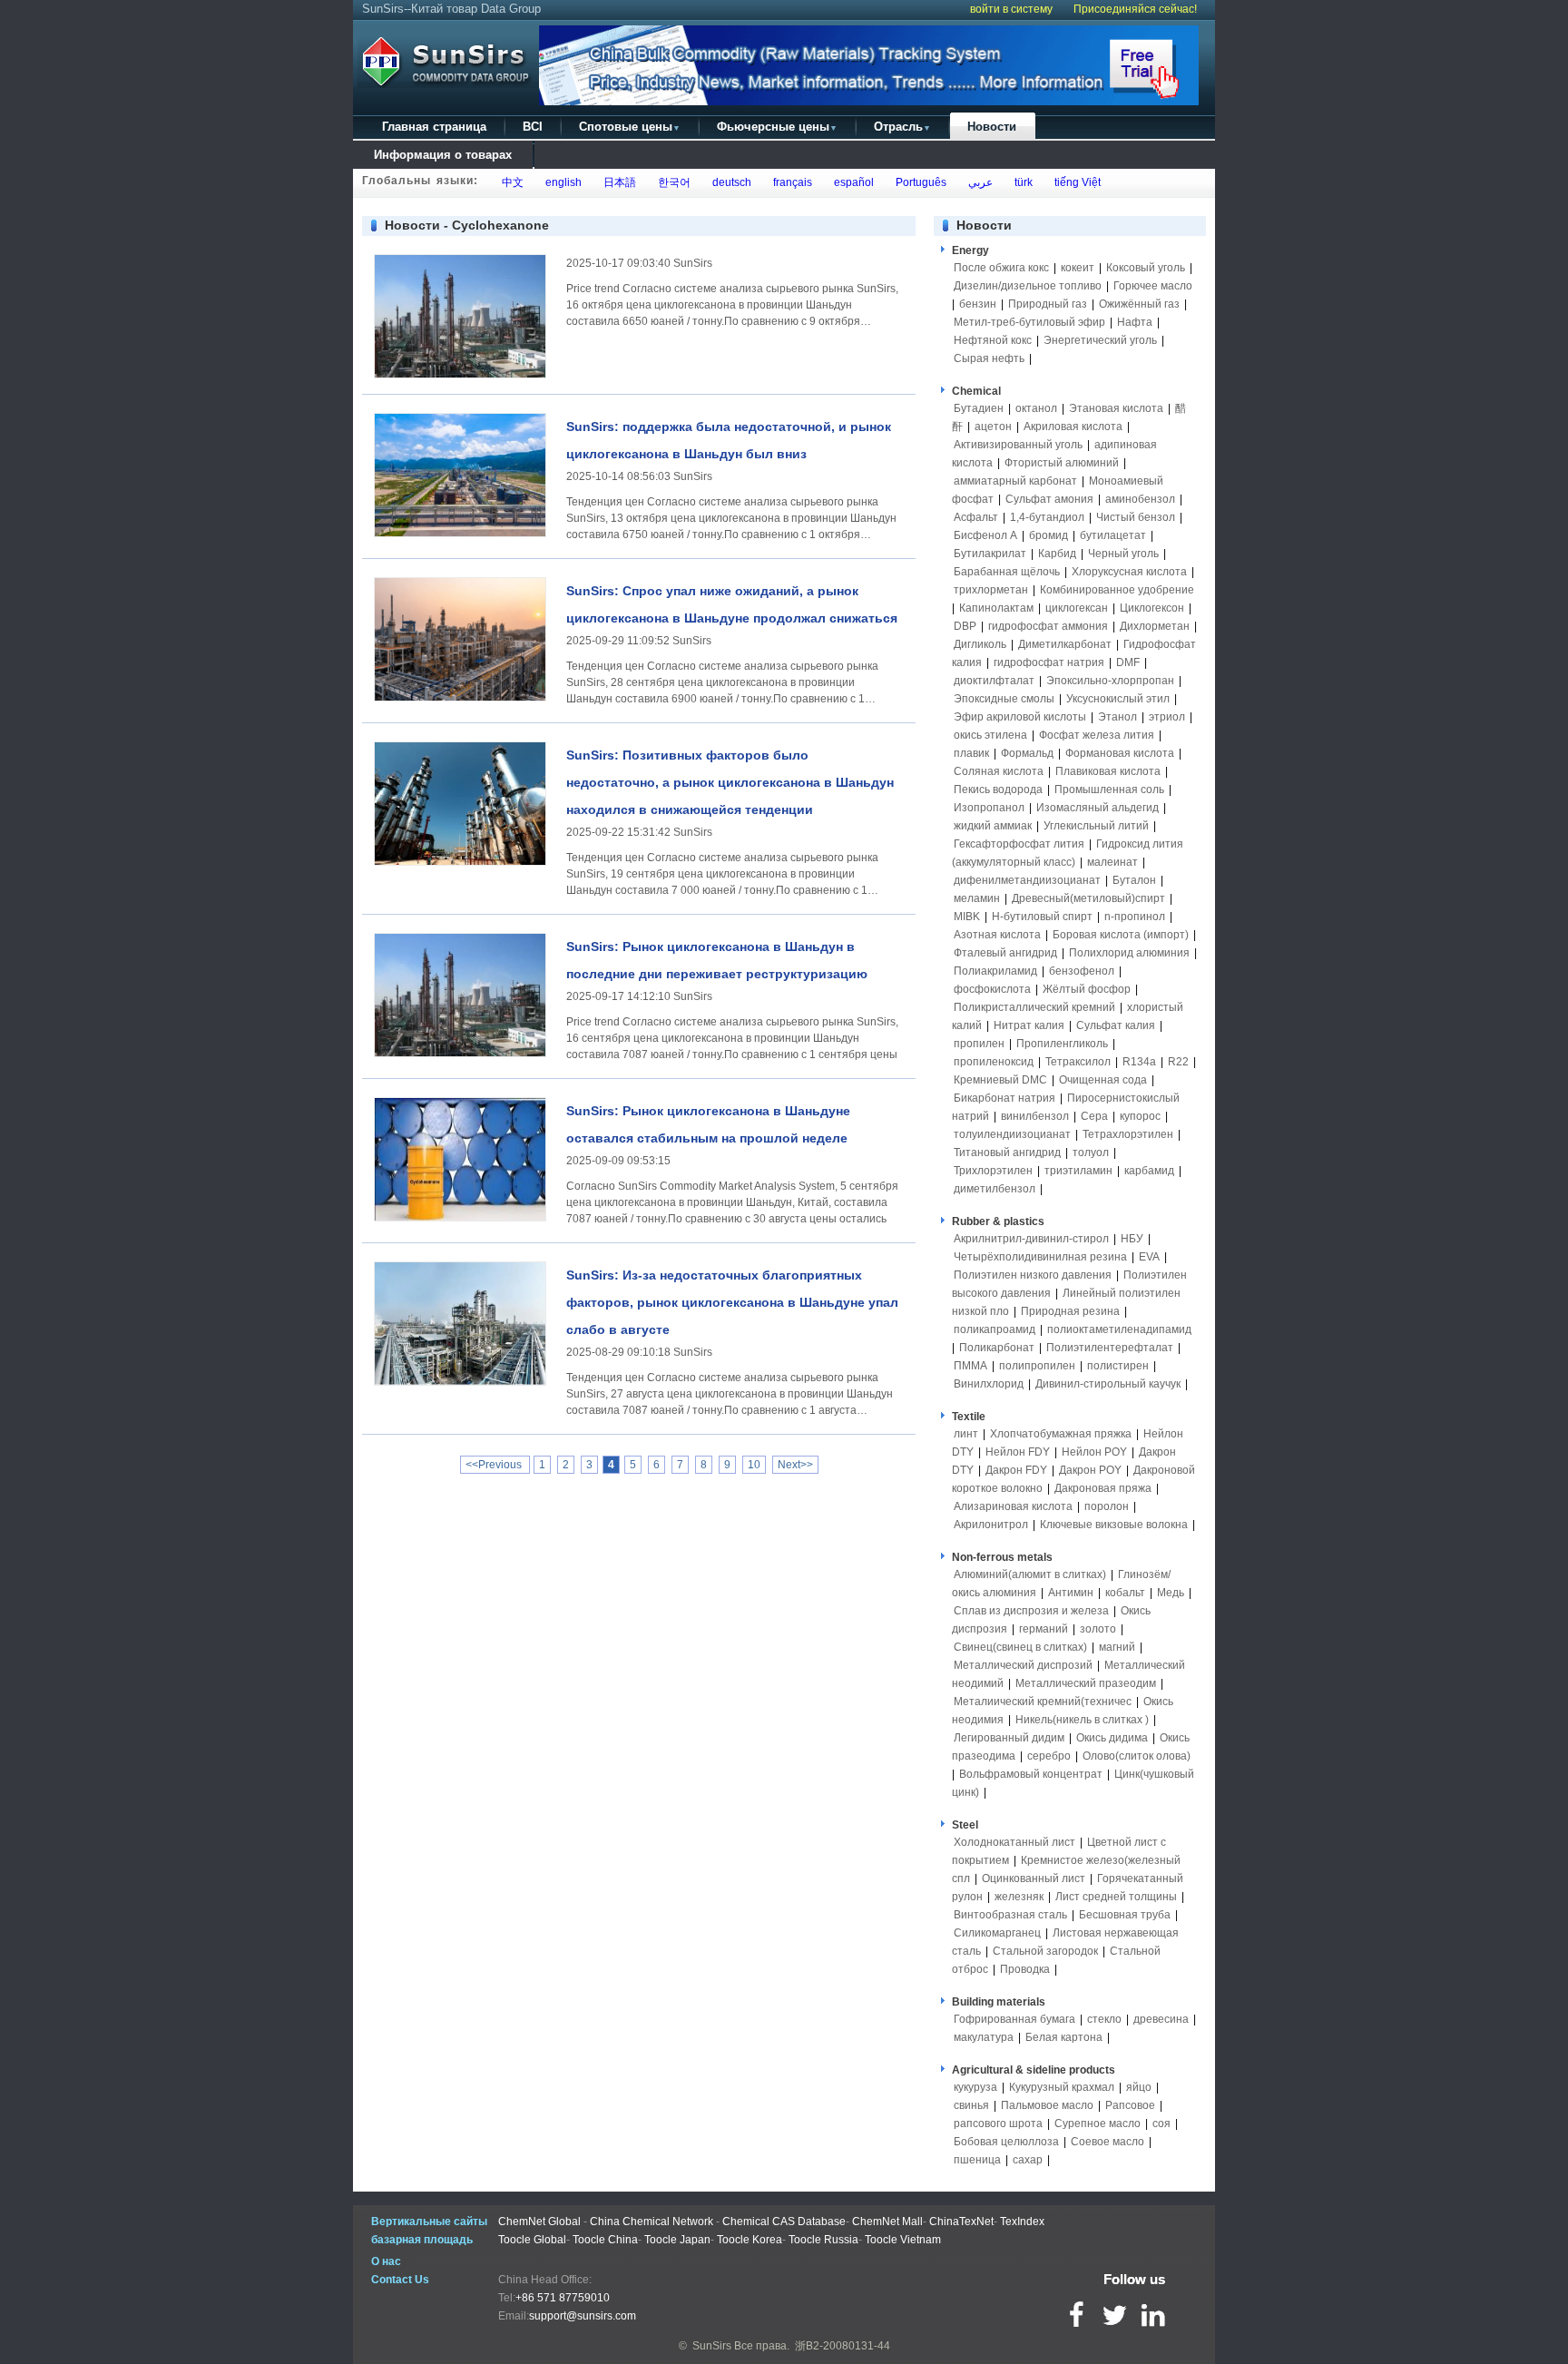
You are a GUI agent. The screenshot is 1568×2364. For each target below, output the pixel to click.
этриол (1167, 717)
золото (1098, 1629)
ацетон (993, 427)
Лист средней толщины (1116, 1897)
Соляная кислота (999, 771)
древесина (1161, 2019)
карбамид (1149, 1171)
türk (1021, 182)
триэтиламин (1078, 1171)
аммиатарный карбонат (1015, 481)
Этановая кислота (1116, 408)
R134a (1139, 1062)
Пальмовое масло (1047, 2105)
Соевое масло (1107, 2142)
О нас (386, 2261)
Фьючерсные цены (777, 127)
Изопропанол (989, 808)
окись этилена (990, 735)
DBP (965, 626)
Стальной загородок (1045, 1951)
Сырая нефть (989, 358)
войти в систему (1011, 9)
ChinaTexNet (961, 2222)
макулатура (984, 2037)
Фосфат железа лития (1097, 735)
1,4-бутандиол (1047, 517)
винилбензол (1035, 1116)
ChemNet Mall (887, 2222)
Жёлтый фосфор (1087, 989)
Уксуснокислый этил (1118, 699)
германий (1044, 1629)
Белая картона (1064, 2037)
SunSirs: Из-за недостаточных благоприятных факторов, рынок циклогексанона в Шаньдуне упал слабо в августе (732, 1302)
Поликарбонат (997, 1348)
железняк (1019, 1897)
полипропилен (1037, 1366)
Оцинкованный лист (1034, 1878)
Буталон (1134, 880)
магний (1117, 1647)
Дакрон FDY (1016, 1470)
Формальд (1027, 753)
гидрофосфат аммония (1048, 626)
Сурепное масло (1098, 2124)
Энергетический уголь (1100, 340)
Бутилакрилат (990, 554)
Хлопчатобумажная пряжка (1061, 1434)
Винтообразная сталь (1010, 1915)
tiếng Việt (1075, 182)
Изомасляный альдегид (1098, 808)
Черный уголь (1123, 554)
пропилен (979, 1044)
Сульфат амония (1049, 499)
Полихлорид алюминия (1129, 953)
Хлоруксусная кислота (1129, 572)
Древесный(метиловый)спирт (1088, 898)
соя (1161, 2124)
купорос (1140, 1116)
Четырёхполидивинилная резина (1040, 1257)
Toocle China (605, 2240)
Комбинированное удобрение (1117, 590)
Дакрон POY (1090, 1470)
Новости (992, 127)
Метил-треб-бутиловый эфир (1029, 322)
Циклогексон (1152, 608)
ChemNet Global (539, 2222)
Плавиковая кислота (1108, 771)
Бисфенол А (985, 535)
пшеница (977, 2160)
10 (754, 1465)
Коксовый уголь (1146, 268)
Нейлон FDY (1018, 1452)
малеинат (1112, 862)
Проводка (1025, 1969)
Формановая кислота (1120, 753)
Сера (1096, 1116)
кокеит (1078, 268)
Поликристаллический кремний (1034, 1007)
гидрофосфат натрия (1049, 662)
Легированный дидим (1009, 1738)
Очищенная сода (1103, 1080)
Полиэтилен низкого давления (1033, 1275)
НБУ (1132, 1239)
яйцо (1139, 2087)
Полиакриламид (995, 971)
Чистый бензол (1136, 517)
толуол (1091, 1153)
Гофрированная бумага (1014, 2019)
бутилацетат (1113, 535)
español (851, 182)
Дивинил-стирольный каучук (1108, 1384)
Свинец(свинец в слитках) (1020, 1647)
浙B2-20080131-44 (843, 2346)
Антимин (1071, 1593)
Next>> (795, 1465)
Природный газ (1048, 304)
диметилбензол (995, 1189)
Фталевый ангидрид (1005, 953)
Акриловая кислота (1073, 427)
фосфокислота (992, 989)
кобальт (1125, 1593)
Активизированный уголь (1018, 445)
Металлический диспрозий (1023, 1665)
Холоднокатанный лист (1014, 1842)
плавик (971, 753)
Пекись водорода (998, 790)
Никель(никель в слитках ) (1082, 1720)
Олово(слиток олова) (1137, 1756)
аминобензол (1140, 499)
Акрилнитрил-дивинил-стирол (1031, 1239)
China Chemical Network (652, 2222)
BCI (533, 127)
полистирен (1118, 1366)
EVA (1149, 1257)
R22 (1178, 1062)
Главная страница (434, 127)
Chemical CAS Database (784, 2222)
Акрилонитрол (991, 1525)
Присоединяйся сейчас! (1135, 9)
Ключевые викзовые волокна (1114, 1525)
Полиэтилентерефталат (1110, 1348)
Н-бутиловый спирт (1042, 917)
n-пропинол (1135, 917)
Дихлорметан (1155, 626)
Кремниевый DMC (1000, 1080)
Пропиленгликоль (1062, 1044)
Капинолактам (996, 608)
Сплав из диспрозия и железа (1031, 1611)
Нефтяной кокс (993, 340)
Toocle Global (532, 2240)
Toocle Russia (823, 2240)
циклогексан (1077, 608)
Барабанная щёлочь (1007, 572)
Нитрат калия (1029, 1025)
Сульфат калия (1116, 1025)
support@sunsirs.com (583, 2316)
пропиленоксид (994, 1062)
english (561, 182)
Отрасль (902, 127)
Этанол (1117, 717)
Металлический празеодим (1086, 1683)
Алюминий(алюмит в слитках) (1030, 1574)
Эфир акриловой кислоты (1020, 717)
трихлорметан (991, 590)
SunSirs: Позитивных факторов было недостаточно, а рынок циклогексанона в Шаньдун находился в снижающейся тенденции (730, 782)
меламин (977, 898)
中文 (510, 182)
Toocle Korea (750, 2240)
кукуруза (975, 2087)
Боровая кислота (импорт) (1121, 935)
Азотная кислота (997, 935)
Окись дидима (1112, 1738)
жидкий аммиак (993, 826)
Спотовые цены (630, 127)
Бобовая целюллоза (1006, 2142)
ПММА (970, 1366)
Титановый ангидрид (1007, 1153)
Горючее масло (1153, 286)
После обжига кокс (1001, 268)
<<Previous (495, 1465)
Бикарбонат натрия (1004, 1098)
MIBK (967, 917)
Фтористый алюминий (1062, 463)
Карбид (1057, 554)
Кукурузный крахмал (1062, 2087)
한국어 (671, 182)
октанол (1036, 408)
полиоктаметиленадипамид (1119, 1329)
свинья (971, 2105)
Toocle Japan (677, 2240)
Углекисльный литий (1096, 826)
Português (918, 182)
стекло (1104, 2019)
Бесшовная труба (1125, 1915)
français (790, 182)
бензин (978, 304)
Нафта (1135, 322)
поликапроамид (995, 1329)
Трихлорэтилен (993, 1171)
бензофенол (1082, 971)
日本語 (617, 182)
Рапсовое (1130, 2105)
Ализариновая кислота (1013, 1506)
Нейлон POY (1094, 1452)
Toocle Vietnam (903, 2240)
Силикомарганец (997, 1933)
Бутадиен (979, 408)
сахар (1028, 2160)
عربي (978, 182)
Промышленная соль (1109, 790)
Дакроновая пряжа (1103, 1488)
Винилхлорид (989, 1384)
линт (966, 1434)
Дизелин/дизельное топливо (1028, 286)
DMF (1128, 662)
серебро (1049, 1756)
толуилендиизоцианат (1012, 1134)
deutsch (729, 182)
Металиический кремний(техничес (1043, 1702)
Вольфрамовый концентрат (1031, 1774)
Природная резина (1070, 1311)
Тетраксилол (1078, 1062)
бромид (1049, 535)
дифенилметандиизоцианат (1027, 880)
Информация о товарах (443, 155)
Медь (1171, 1593)
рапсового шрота (998, 2124)
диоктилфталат (994, 681)
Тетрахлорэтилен (1128, 1134)
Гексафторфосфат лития (1019, 844)
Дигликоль (980, 644)
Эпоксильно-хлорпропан (1110, 681)
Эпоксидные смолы (1004, 699)
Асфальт (976, 517)
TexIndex (1022, 2222)
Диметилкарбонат (1065, 644)
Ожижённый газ (1139, 304)
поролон (1107, 1506)
